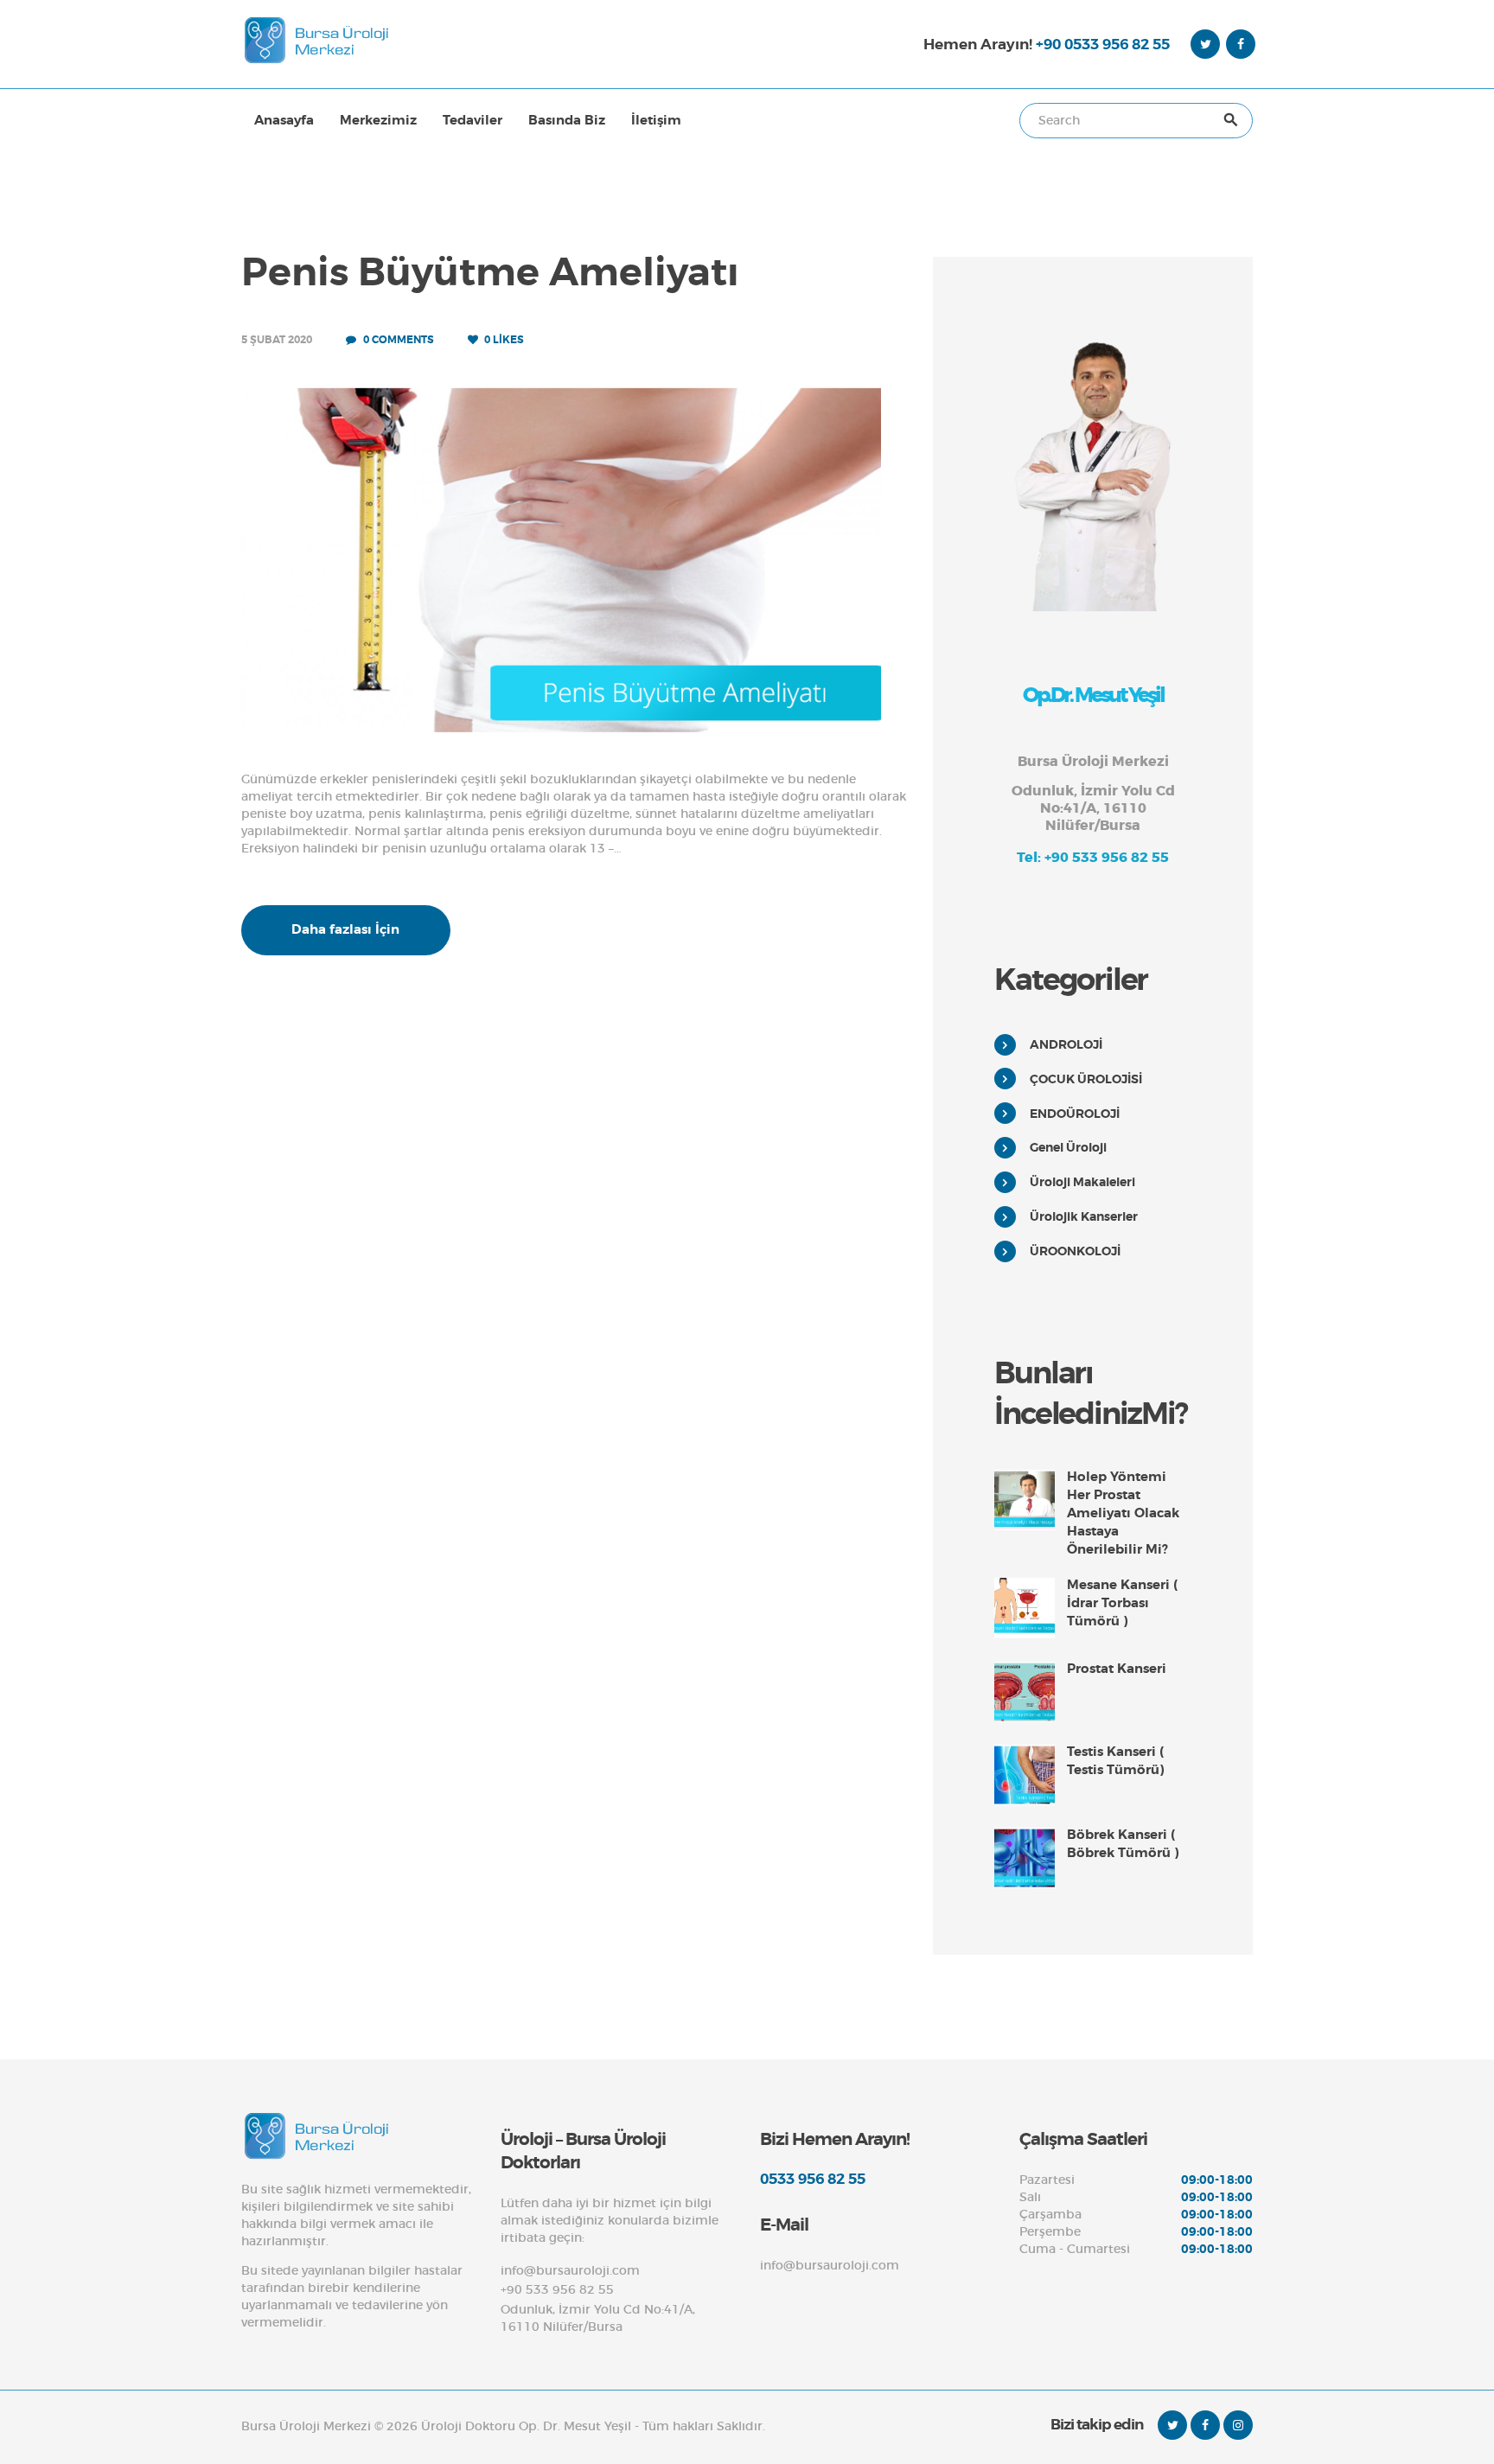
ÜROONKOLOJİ (1075, 1251)
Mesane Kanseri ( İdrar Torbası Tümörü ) (1122, 1603)
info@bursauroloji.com (570, 2270)
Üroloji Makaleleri (1082, 1182)
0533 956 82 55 (813, 2179)
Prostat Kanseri (1117, 1669)
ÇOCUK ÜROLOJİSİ (1086, 1079)
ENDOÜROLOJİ (1075, 1114)
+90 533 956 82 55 (557, 2289)
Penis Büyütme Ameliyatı (490, 273)
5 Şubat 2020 (277, 340)
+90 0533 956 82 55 (1103, 44)
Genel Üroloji (1068, 1147)
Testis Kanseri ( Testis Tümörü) (1115, 1761)
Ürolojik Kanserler (1084, 1216)
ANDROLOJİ (1066, 1044)
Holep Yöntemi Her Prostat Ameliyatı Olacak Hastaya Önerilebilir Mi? (1123, 1513)
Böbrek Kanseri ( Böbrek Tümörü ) (1123, 1844)
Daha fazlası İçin (345, 929)
